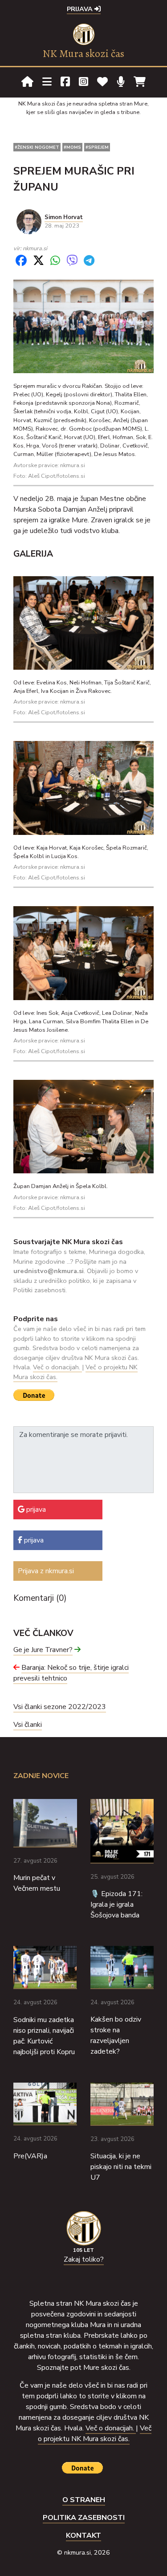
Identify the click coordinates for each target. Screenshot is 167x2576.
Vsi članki (28, 1725)
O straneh (84, 2500)
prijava (35, 1510)
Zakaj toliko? (84, 2259)
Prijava (81, 9)
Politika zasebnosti (84, 2518)
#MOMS (72, 147)
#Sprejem (97, 147)
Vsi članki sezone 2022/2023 (60, 1707)
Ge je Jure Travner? (43, 1650)
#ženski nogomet (37, 147)
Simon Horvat (64, 217)
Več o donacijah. (57, 1367)
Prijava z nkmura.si (46, 1571)
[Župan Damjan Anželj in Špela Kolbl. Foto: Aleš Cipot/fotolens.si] (83, 1126)
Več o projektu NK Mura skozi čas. (95, 2434)
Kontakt (83, 2535)
